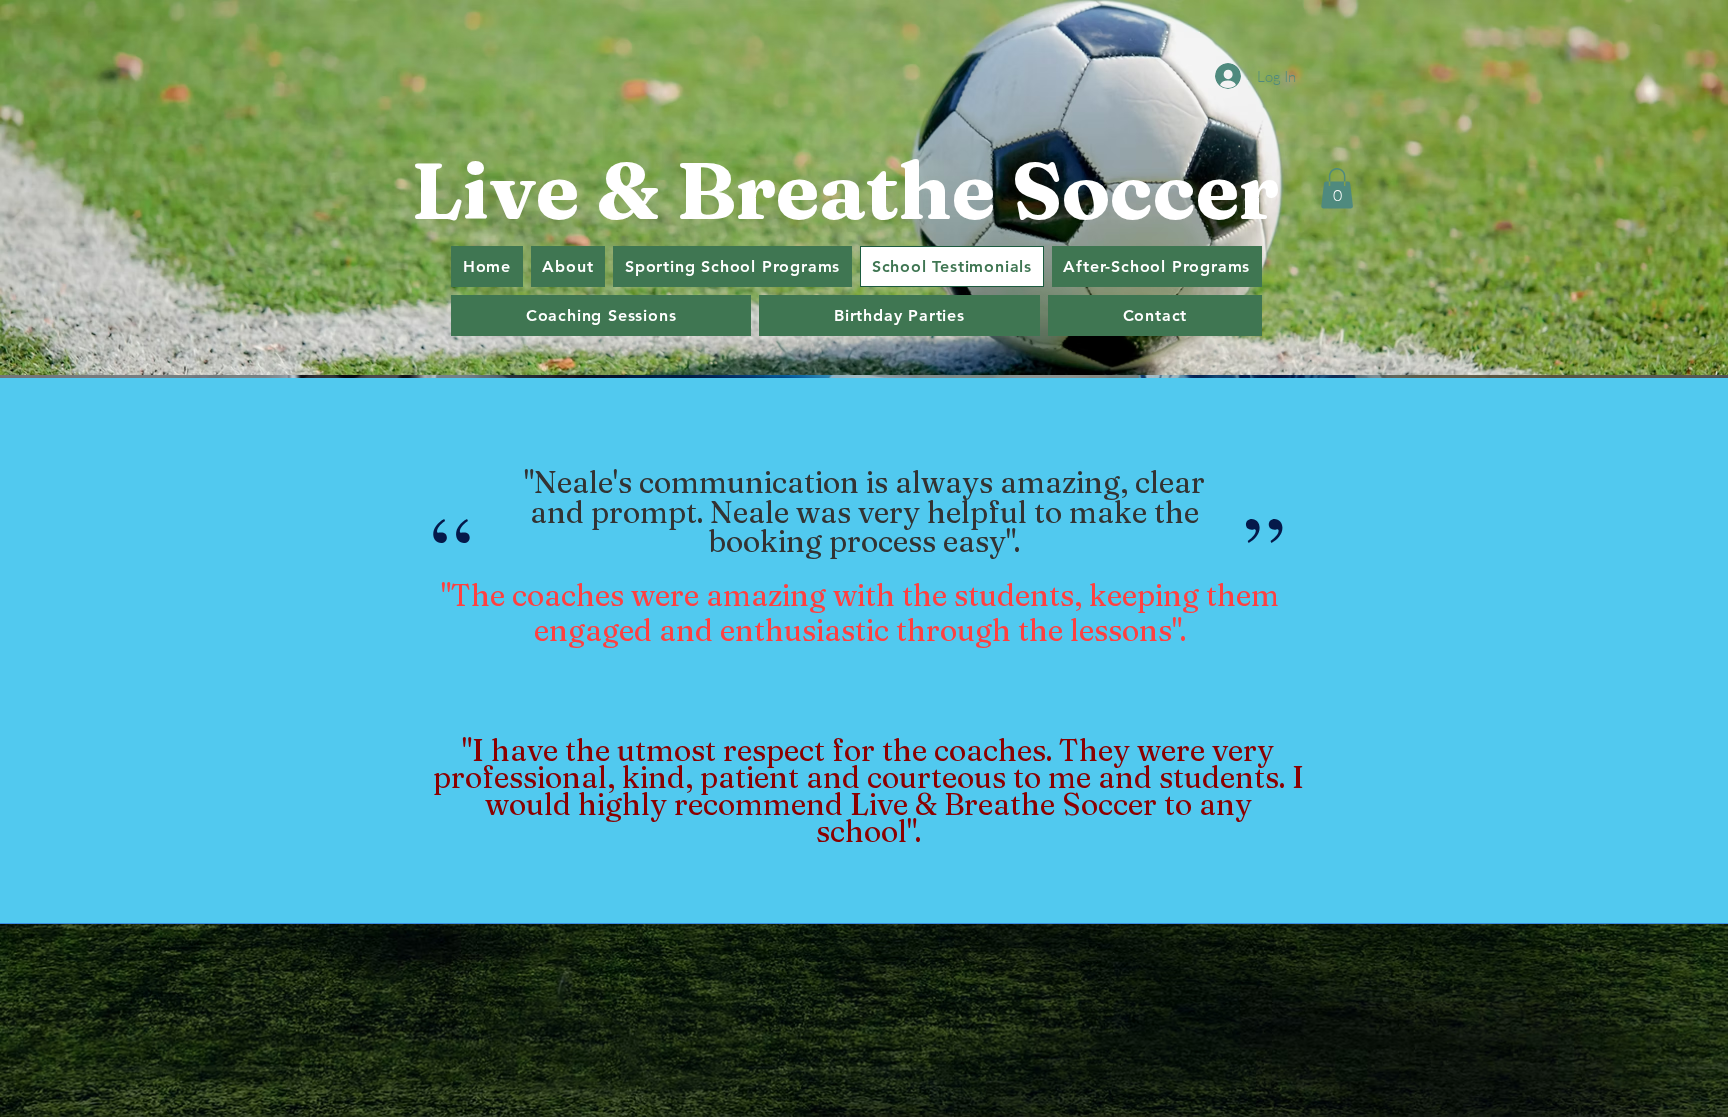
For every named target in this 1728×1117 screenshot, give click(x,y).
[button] (1337, 188)
